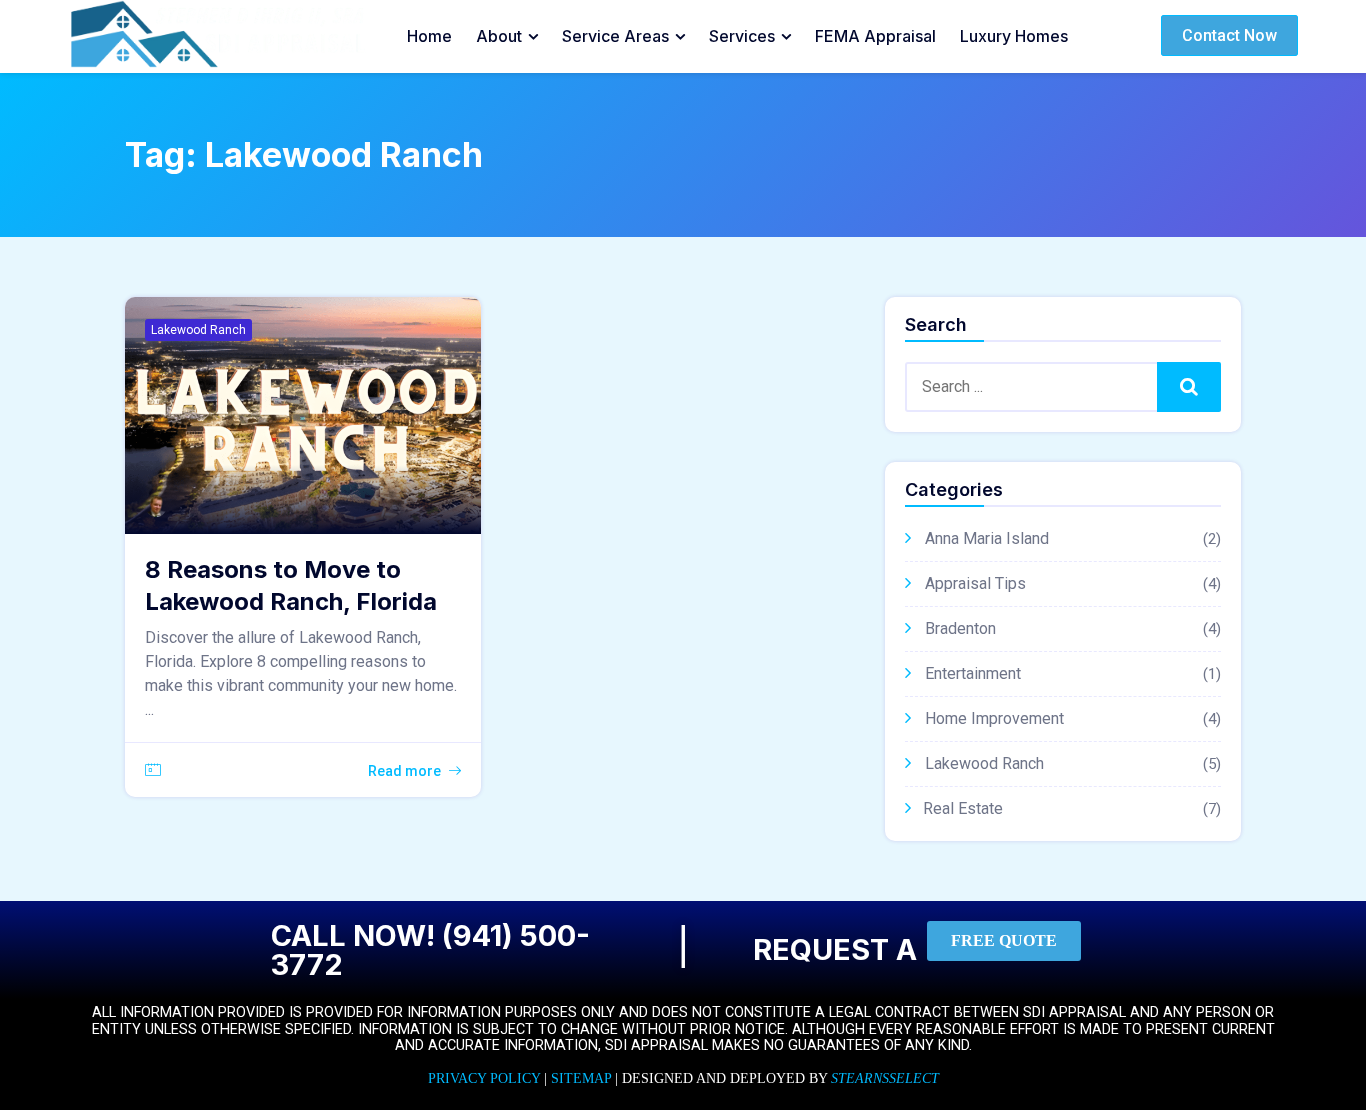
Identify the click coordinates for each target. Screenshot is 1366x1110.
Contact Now (1229, 35)
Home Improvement (994, 718)
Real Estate (963, 808)
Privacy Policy (484, 1078)
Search (1189, 386)
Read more (404, 771)
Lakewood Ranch (198, 330)
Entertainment (973, 673)
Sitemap (581, 1078)
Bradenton (960, 628)
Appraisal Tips (975, 583)
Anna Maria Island (987, 538)
